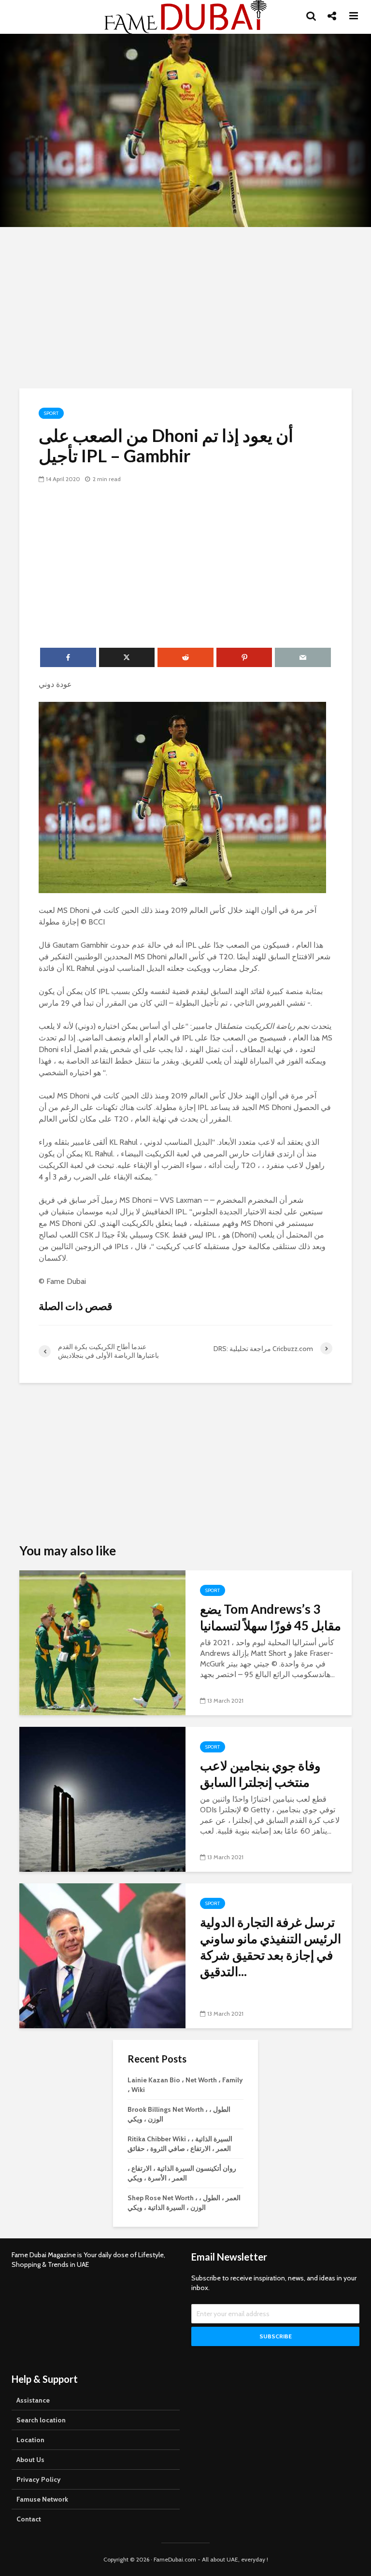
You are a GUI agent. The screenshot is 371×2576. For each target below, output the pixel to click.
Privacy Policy (39, 2479)
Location (30, 2440)
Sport (51, 413)
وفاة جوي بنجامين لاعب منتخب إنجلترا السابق (260, 1774)
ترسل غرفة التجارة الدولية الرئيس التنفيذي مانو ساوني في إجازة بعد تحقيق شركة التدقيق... (271, 1947)
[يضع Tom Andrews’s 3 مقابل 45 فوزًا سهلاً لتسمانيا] (102, 1642)
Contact (29, 2519)
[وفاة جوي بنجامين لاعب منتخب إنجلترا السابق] (102, 1799)
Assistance (33, 2400)
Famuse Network (42, 2499)
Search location (41, 2420)
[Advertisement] (185, 306)
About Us (30, 2460)
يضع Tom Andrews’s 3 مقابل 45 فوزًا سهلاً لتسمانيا (271, 1617)
